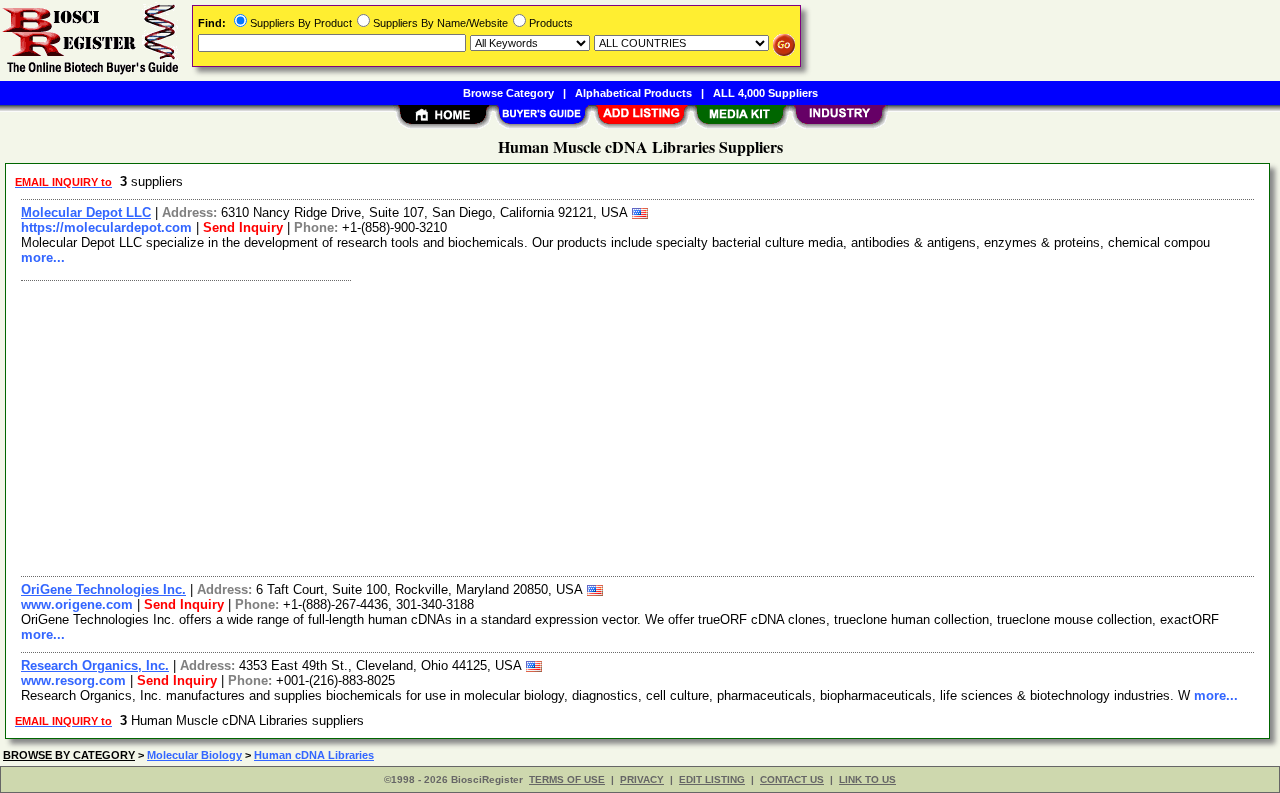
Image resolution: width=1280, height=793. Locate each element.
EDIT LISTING (712, 779)
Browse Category (508, 93)
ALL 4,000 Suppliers (765, 93)
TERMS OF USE (567, 779)
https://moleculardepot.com (106, 227)
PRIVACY (642, 779)
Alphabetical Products (633, 93)
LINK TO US (867, 779)
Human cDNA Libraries (314, 755)
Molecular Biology (194, 755)
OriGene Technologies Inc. (103, 589)
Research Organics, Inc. (95, 665)
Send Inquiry (243, 227)
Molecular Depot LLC (86, 212)
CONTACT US (792, 779)
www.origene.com (77, 604)
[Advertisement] (613, 426)
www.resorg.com (73, 680)
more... (43, 257)
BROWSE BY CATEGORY (69, 755)
